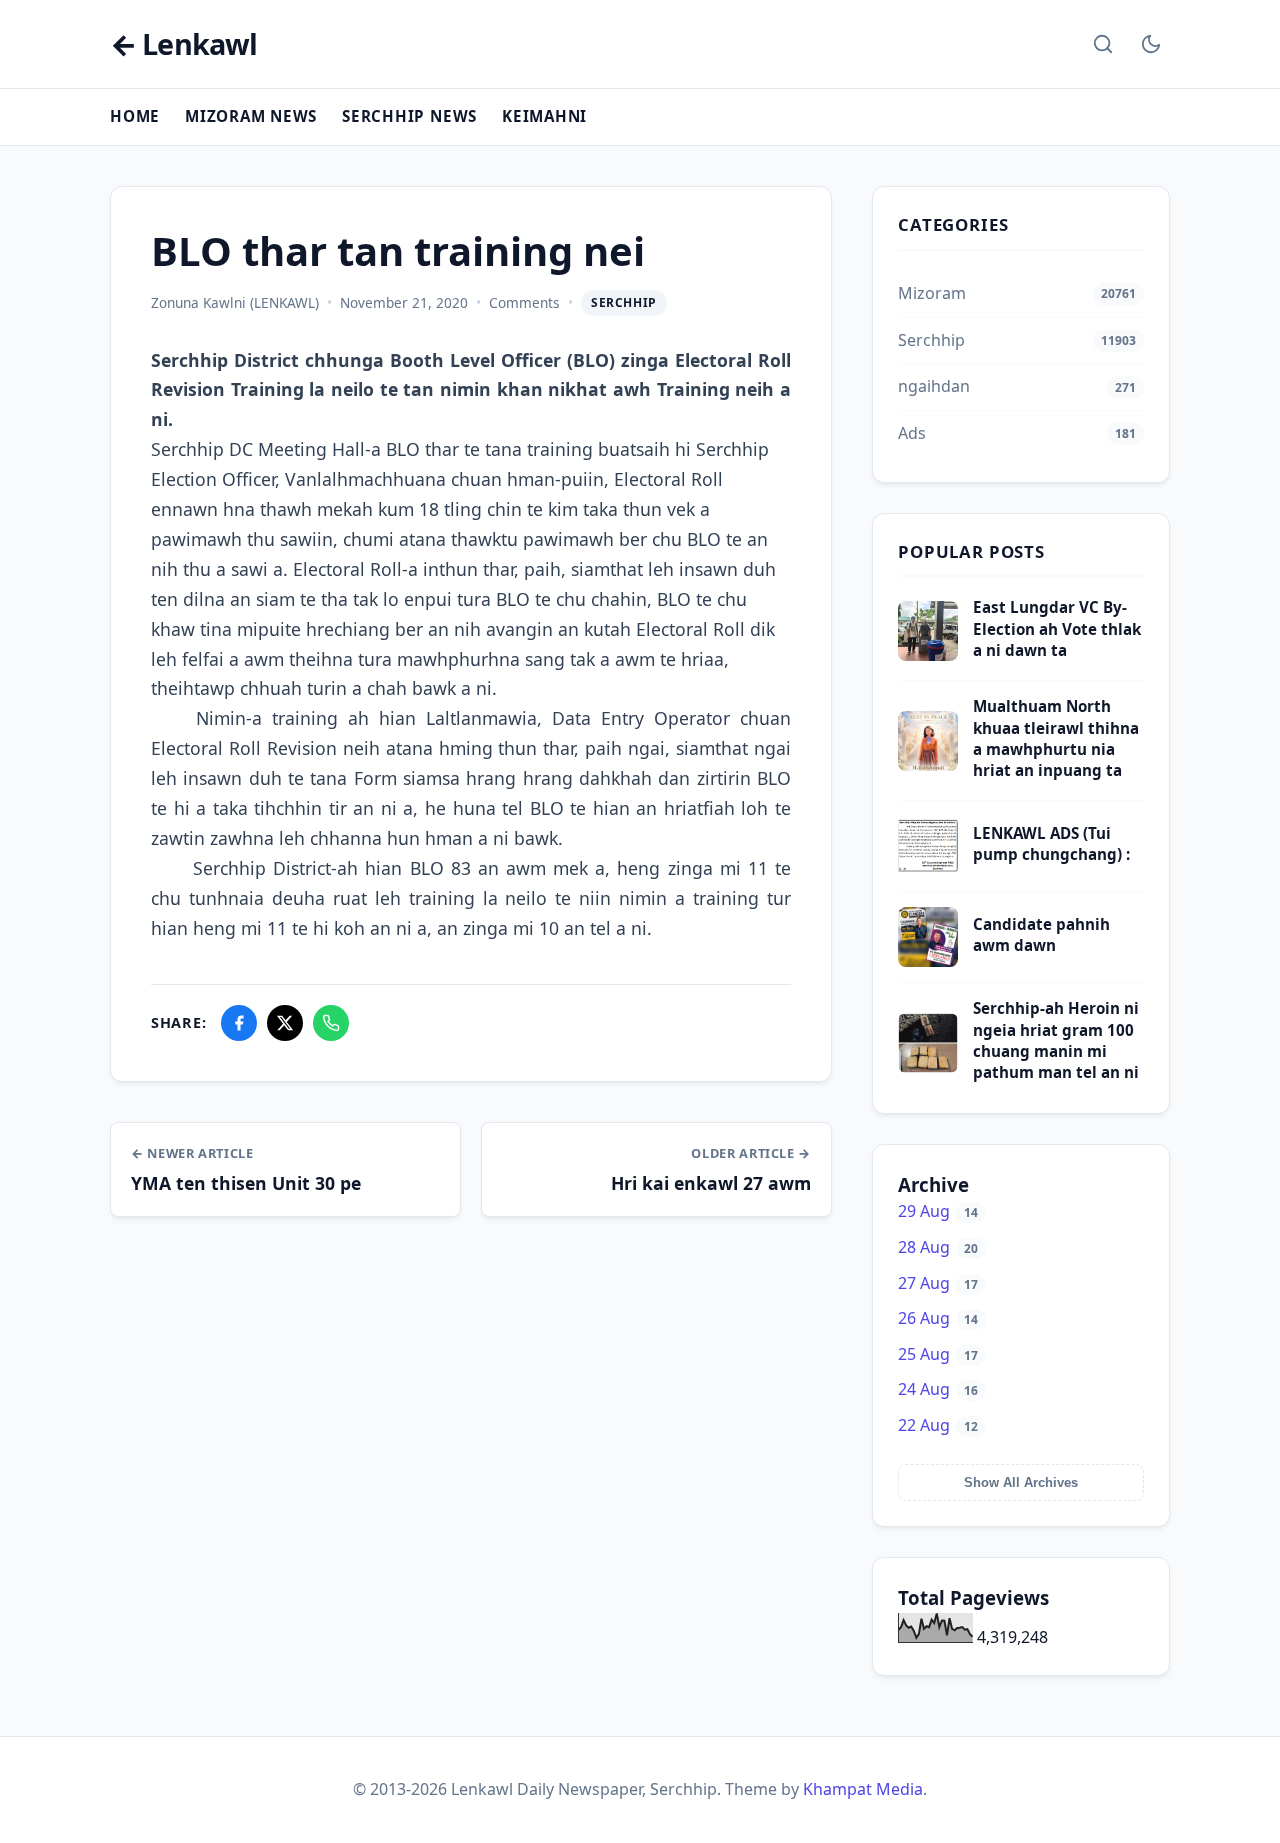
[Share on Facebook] (239, 1023)
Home (135, 116)
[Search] (1103, 44)
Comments (524, 302)
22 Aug (938, 1425)
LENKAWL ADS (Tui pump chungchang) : (1051, 843)
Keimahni (544, 116)
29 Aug (938, 1211)
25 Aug (938, 1354)
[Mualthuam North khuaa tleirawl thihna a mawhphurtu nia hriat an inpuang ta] (928, 765)
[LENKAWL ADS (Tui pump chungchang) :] (928, 870)
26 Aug (938, 1318)
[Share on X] (285, 1023)
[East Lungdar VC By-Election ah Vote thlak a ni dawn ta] (928, 655)
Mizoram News (251, 116)
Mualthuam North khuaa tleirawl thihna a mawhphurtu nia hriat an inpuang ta (1056, 738)
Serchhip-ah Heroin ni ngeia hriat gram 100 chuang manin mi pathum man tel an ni (1056, 1040)
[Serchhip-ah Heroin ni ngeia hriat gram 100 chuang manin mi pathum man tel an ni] (928, 1067)
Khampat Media (863, 1789)
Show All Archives (1021, 1482)
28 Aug (938, 1247)
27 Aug (938, 1283)
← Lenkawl (183, 44)
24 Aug (938, 1389)
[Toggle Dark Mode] (1151, 44)
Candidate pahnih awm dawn (1041, 934)
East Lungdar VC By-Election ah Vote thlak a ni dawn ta (1057, 628)
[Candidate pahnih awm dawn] (928, 961)
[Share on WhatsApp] (331, 1023)
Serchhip (624, 302)
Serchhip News (409, 116)
